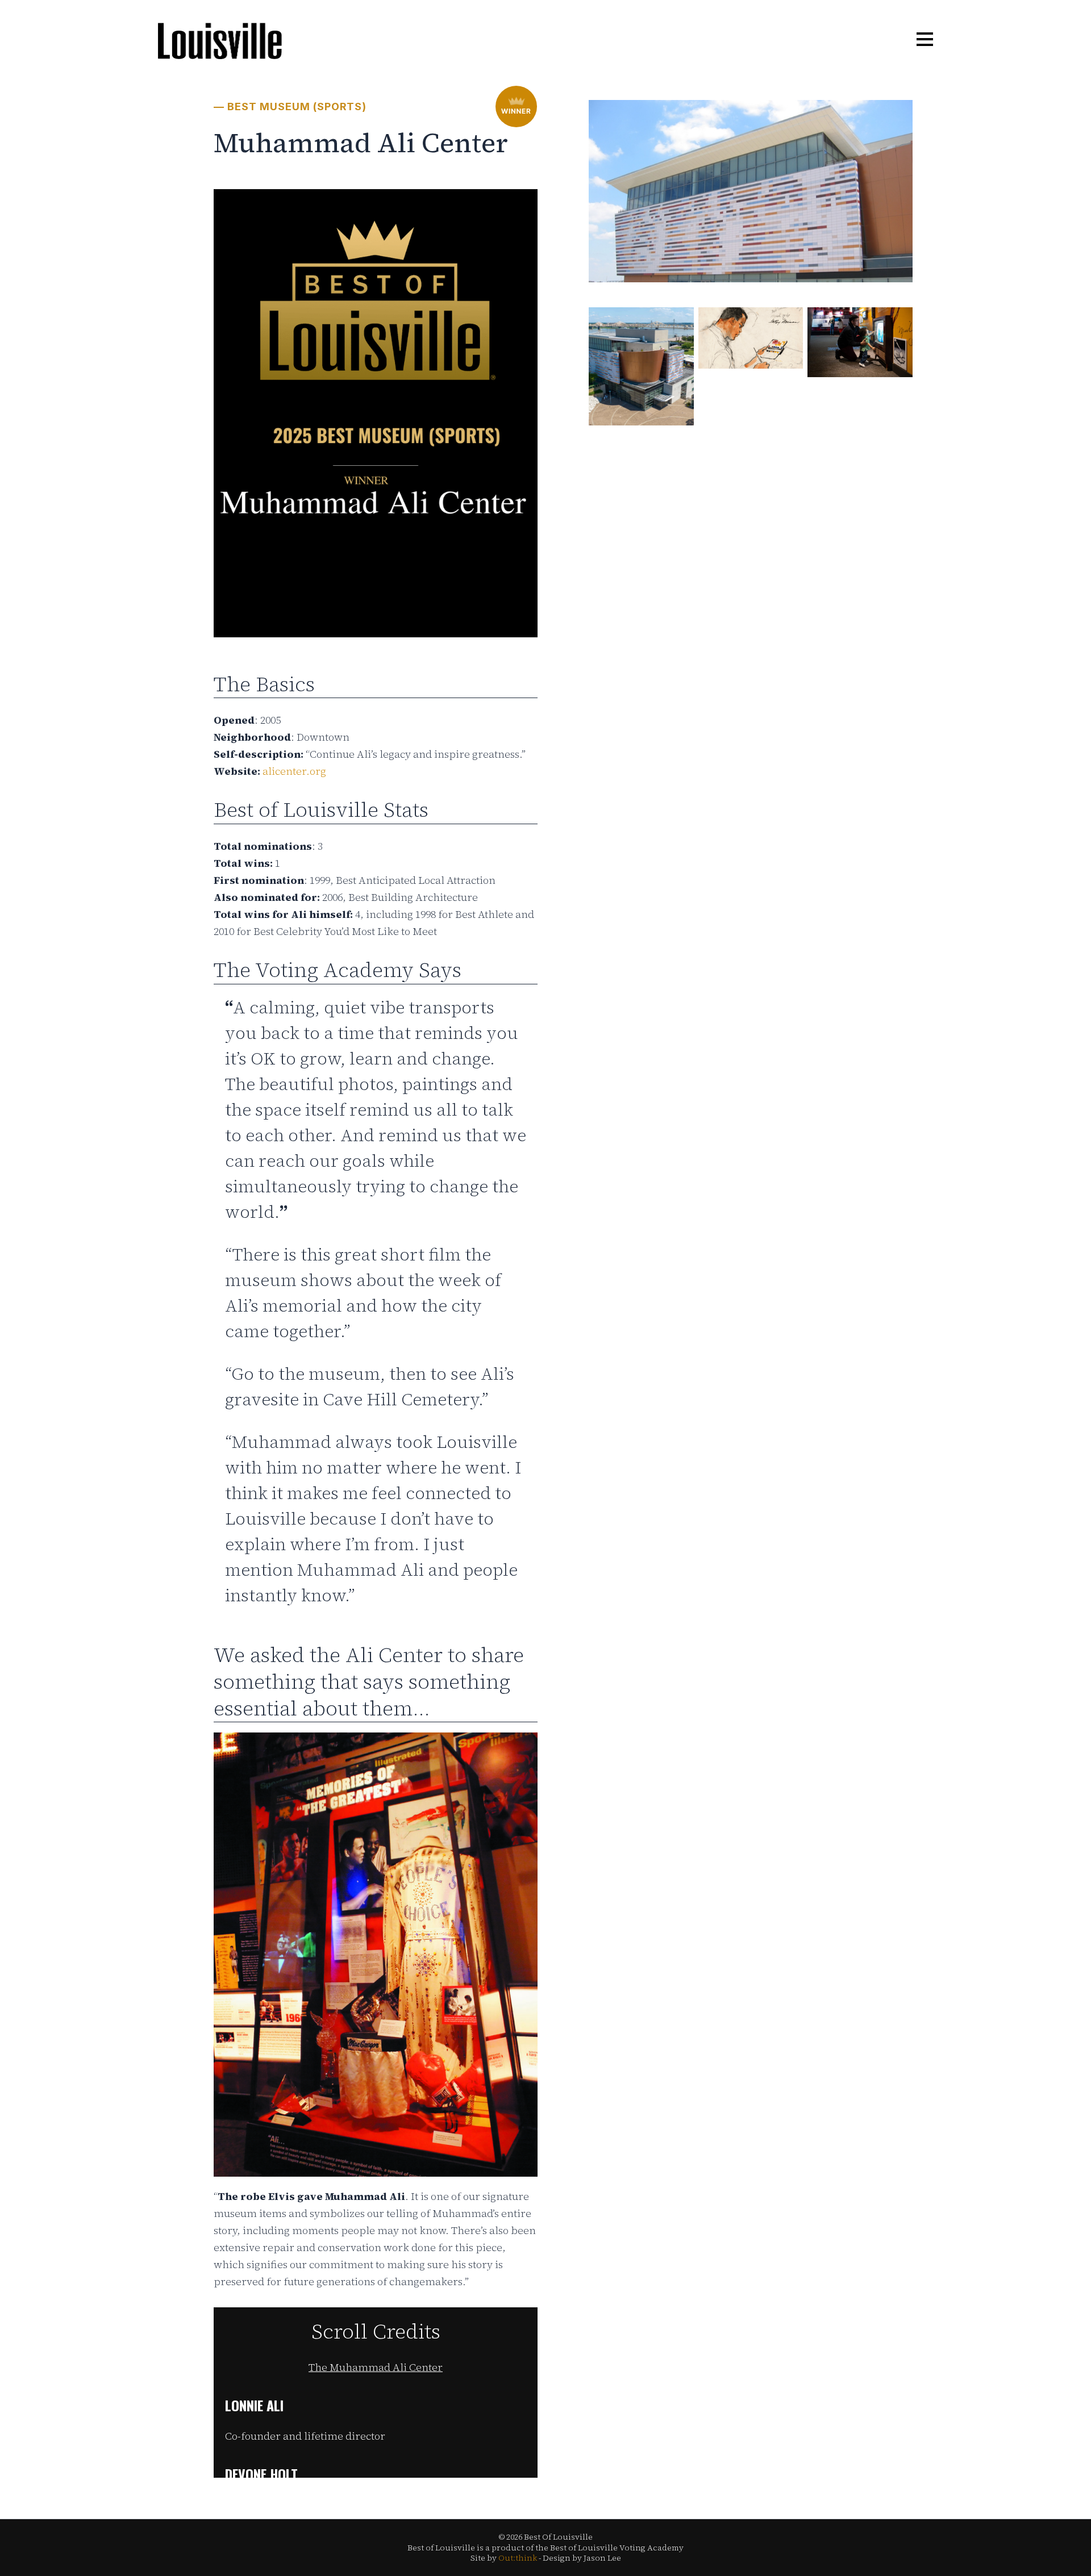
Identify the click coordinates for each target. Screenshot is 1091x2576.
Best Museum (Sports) (297, 107)
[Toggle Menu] (925, 40)
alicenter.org (294, 771)
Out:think (518, 2558)
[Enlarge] (898, 126)
